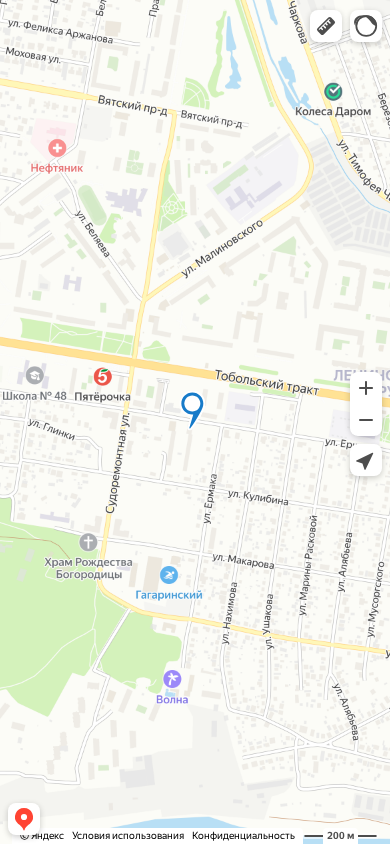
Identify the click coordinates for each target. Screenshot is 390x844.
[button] (326, 26)
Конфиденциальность (243, 835)
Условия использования (128, 835)
